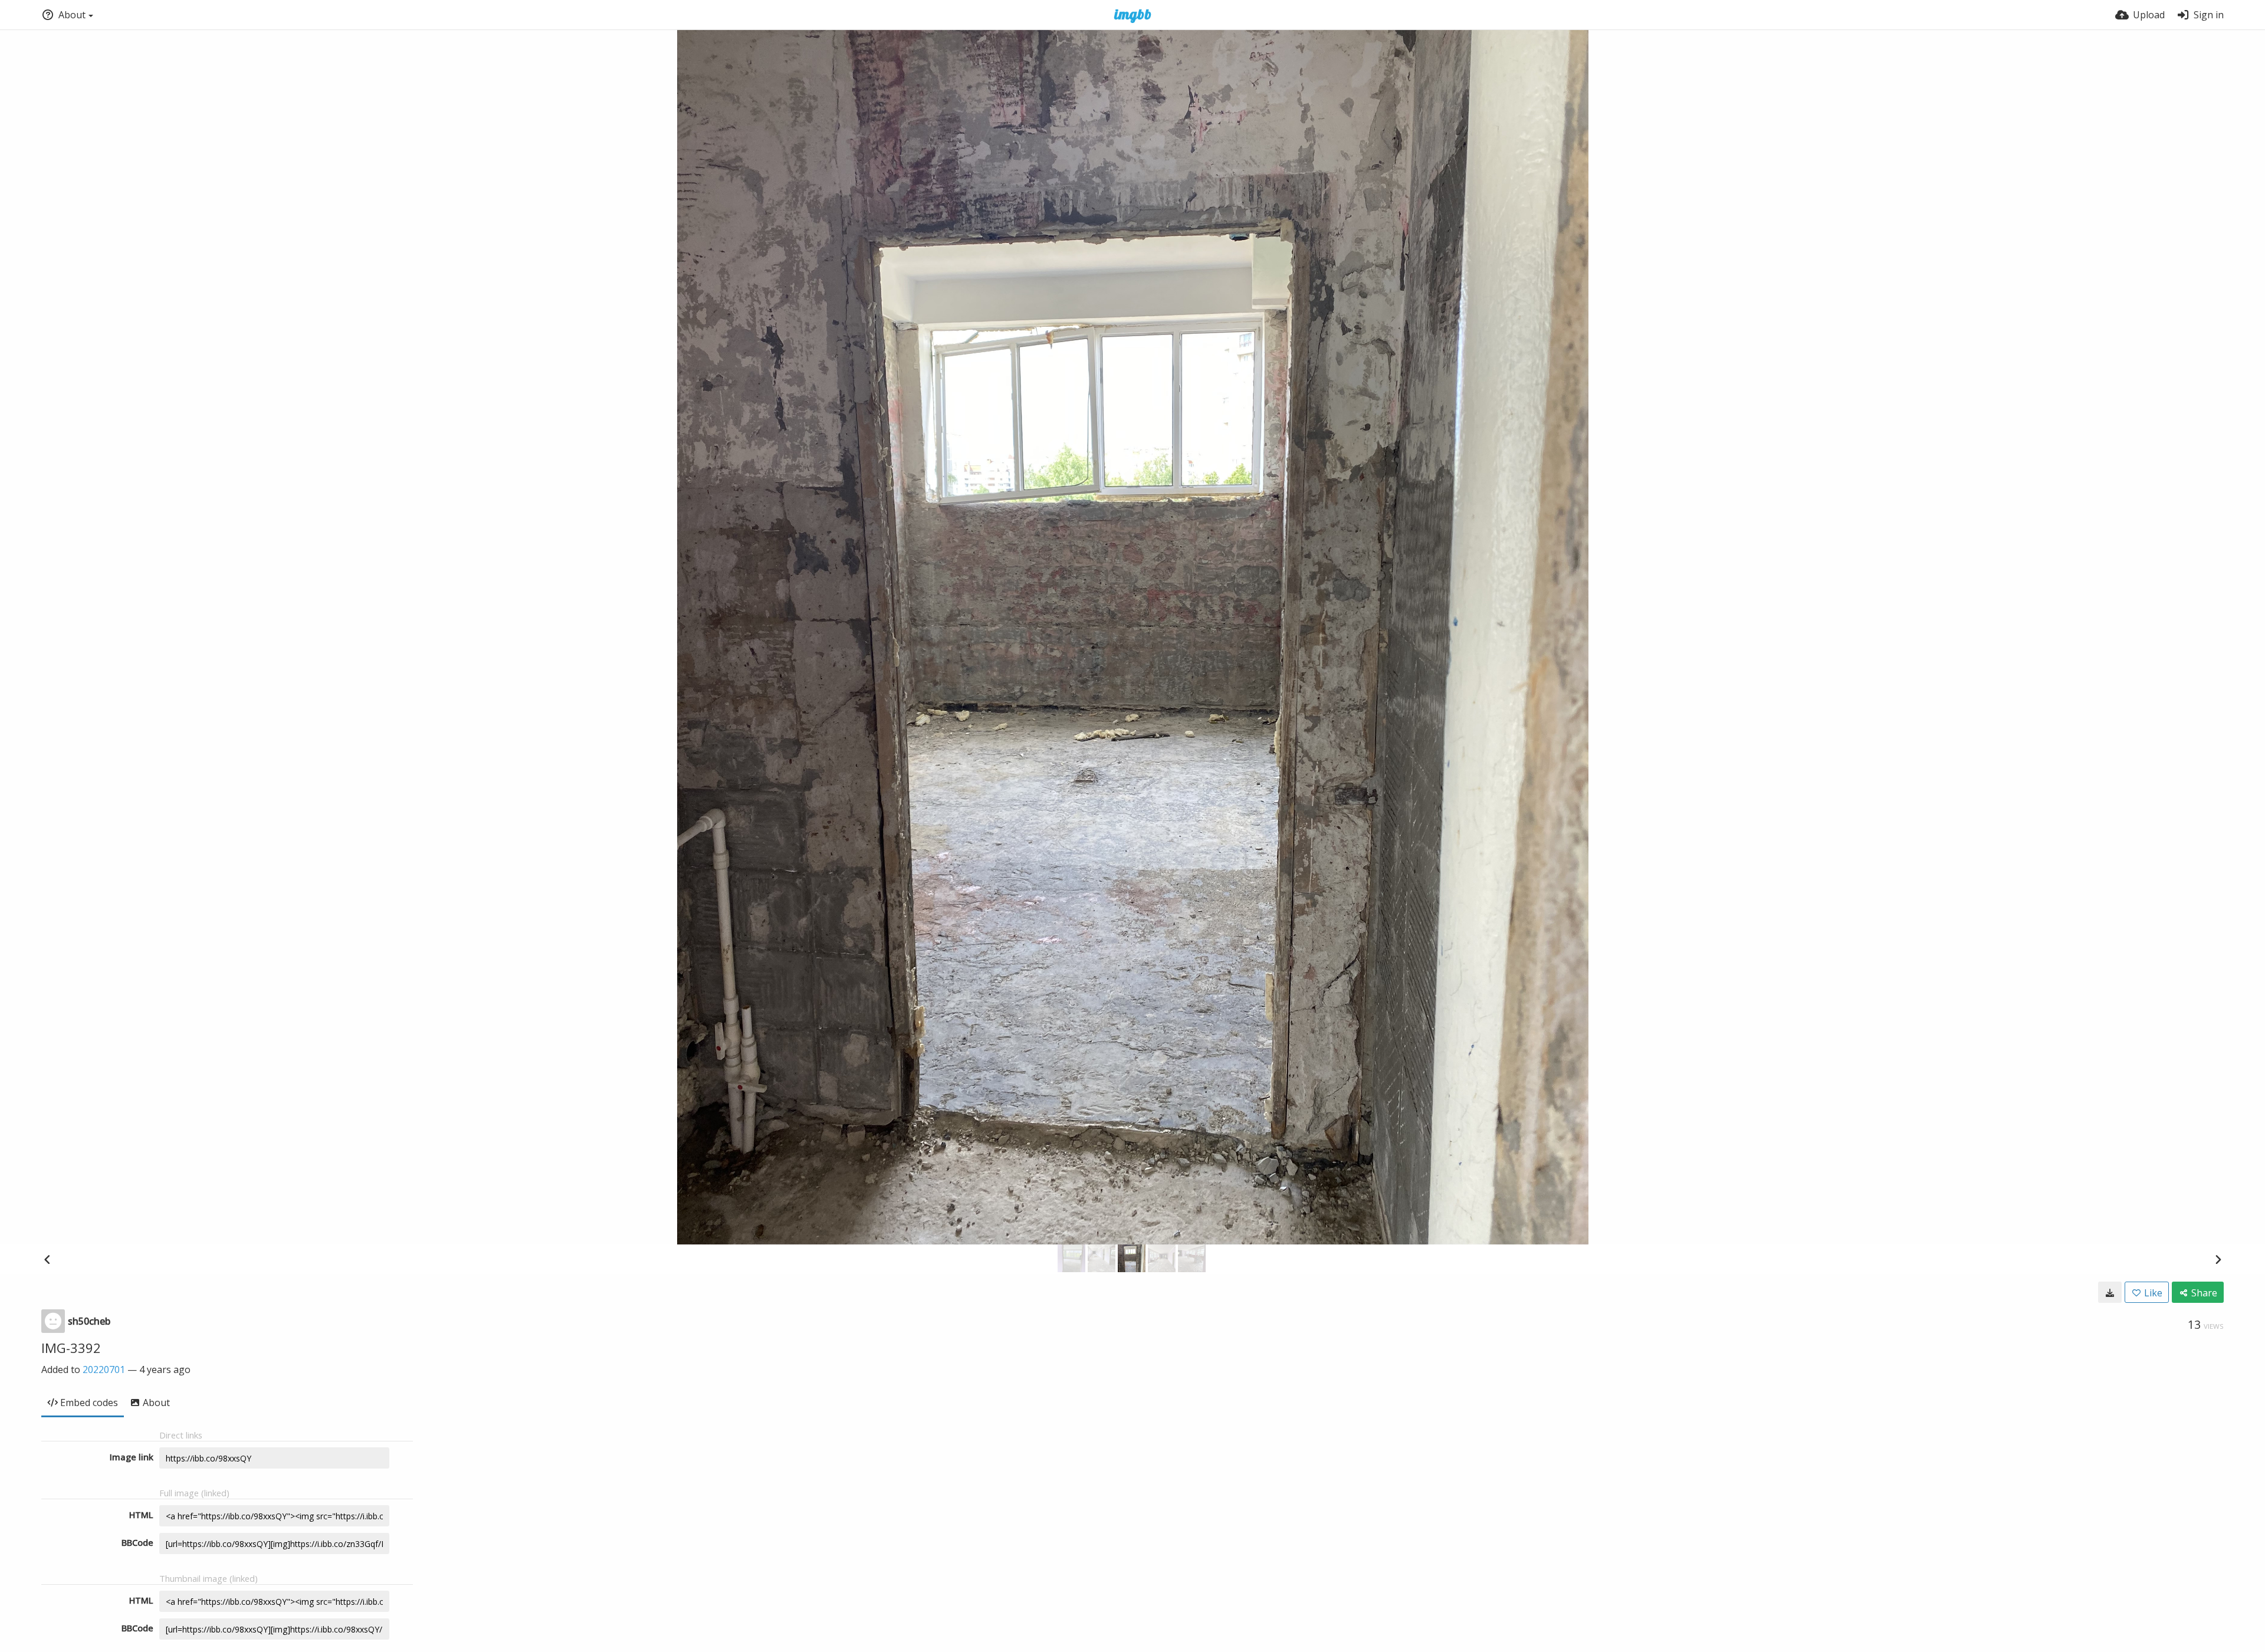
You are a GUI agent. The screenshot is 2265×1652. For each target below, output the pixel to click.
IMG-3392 (71, 1348)
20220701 (104, 1369)
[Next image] (2218, 1259)
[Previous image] (47, 1259)
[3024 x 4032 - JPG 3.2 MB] (2110, 1292)
